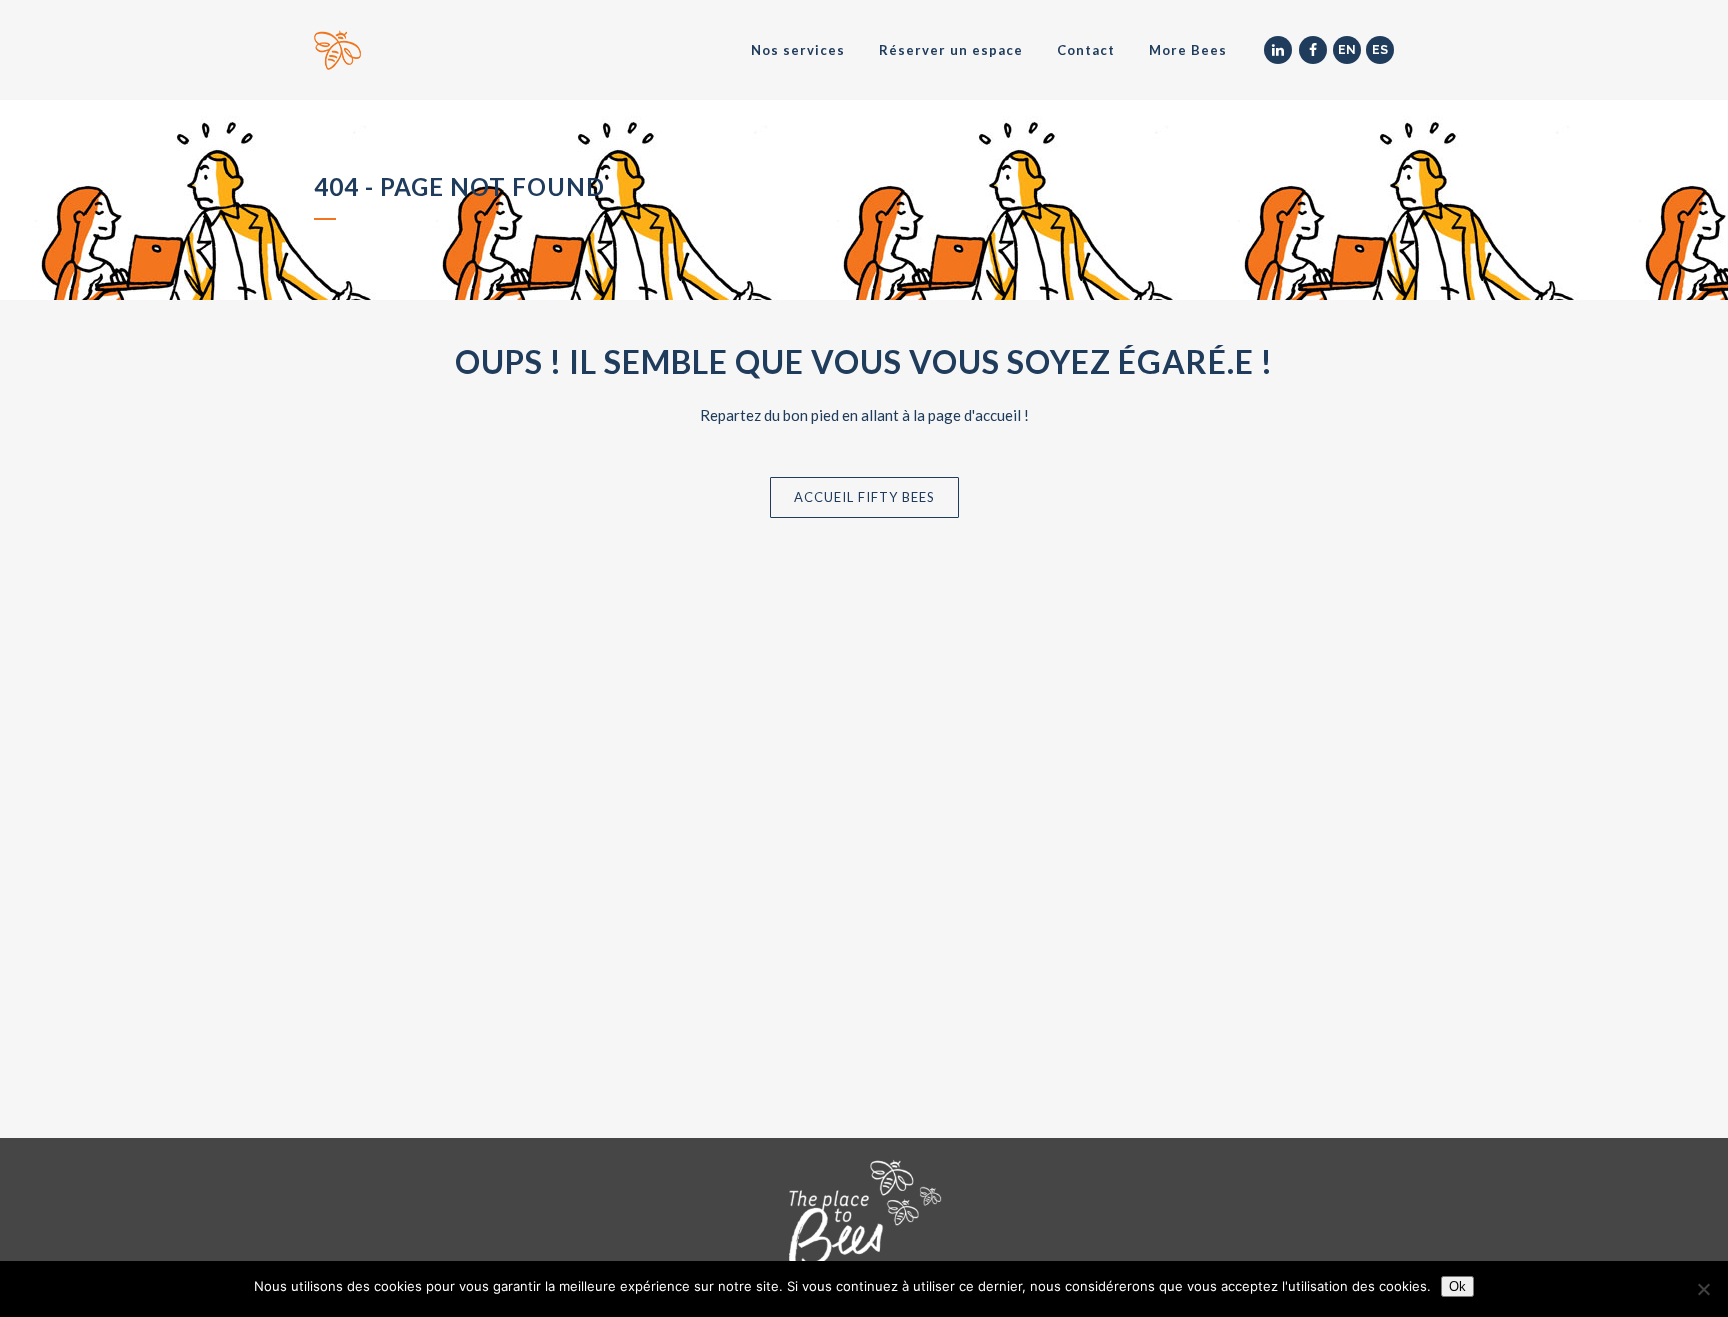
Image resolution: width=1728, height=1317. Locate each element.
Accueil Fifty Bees (864, 497)
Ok (1457, 1286)
